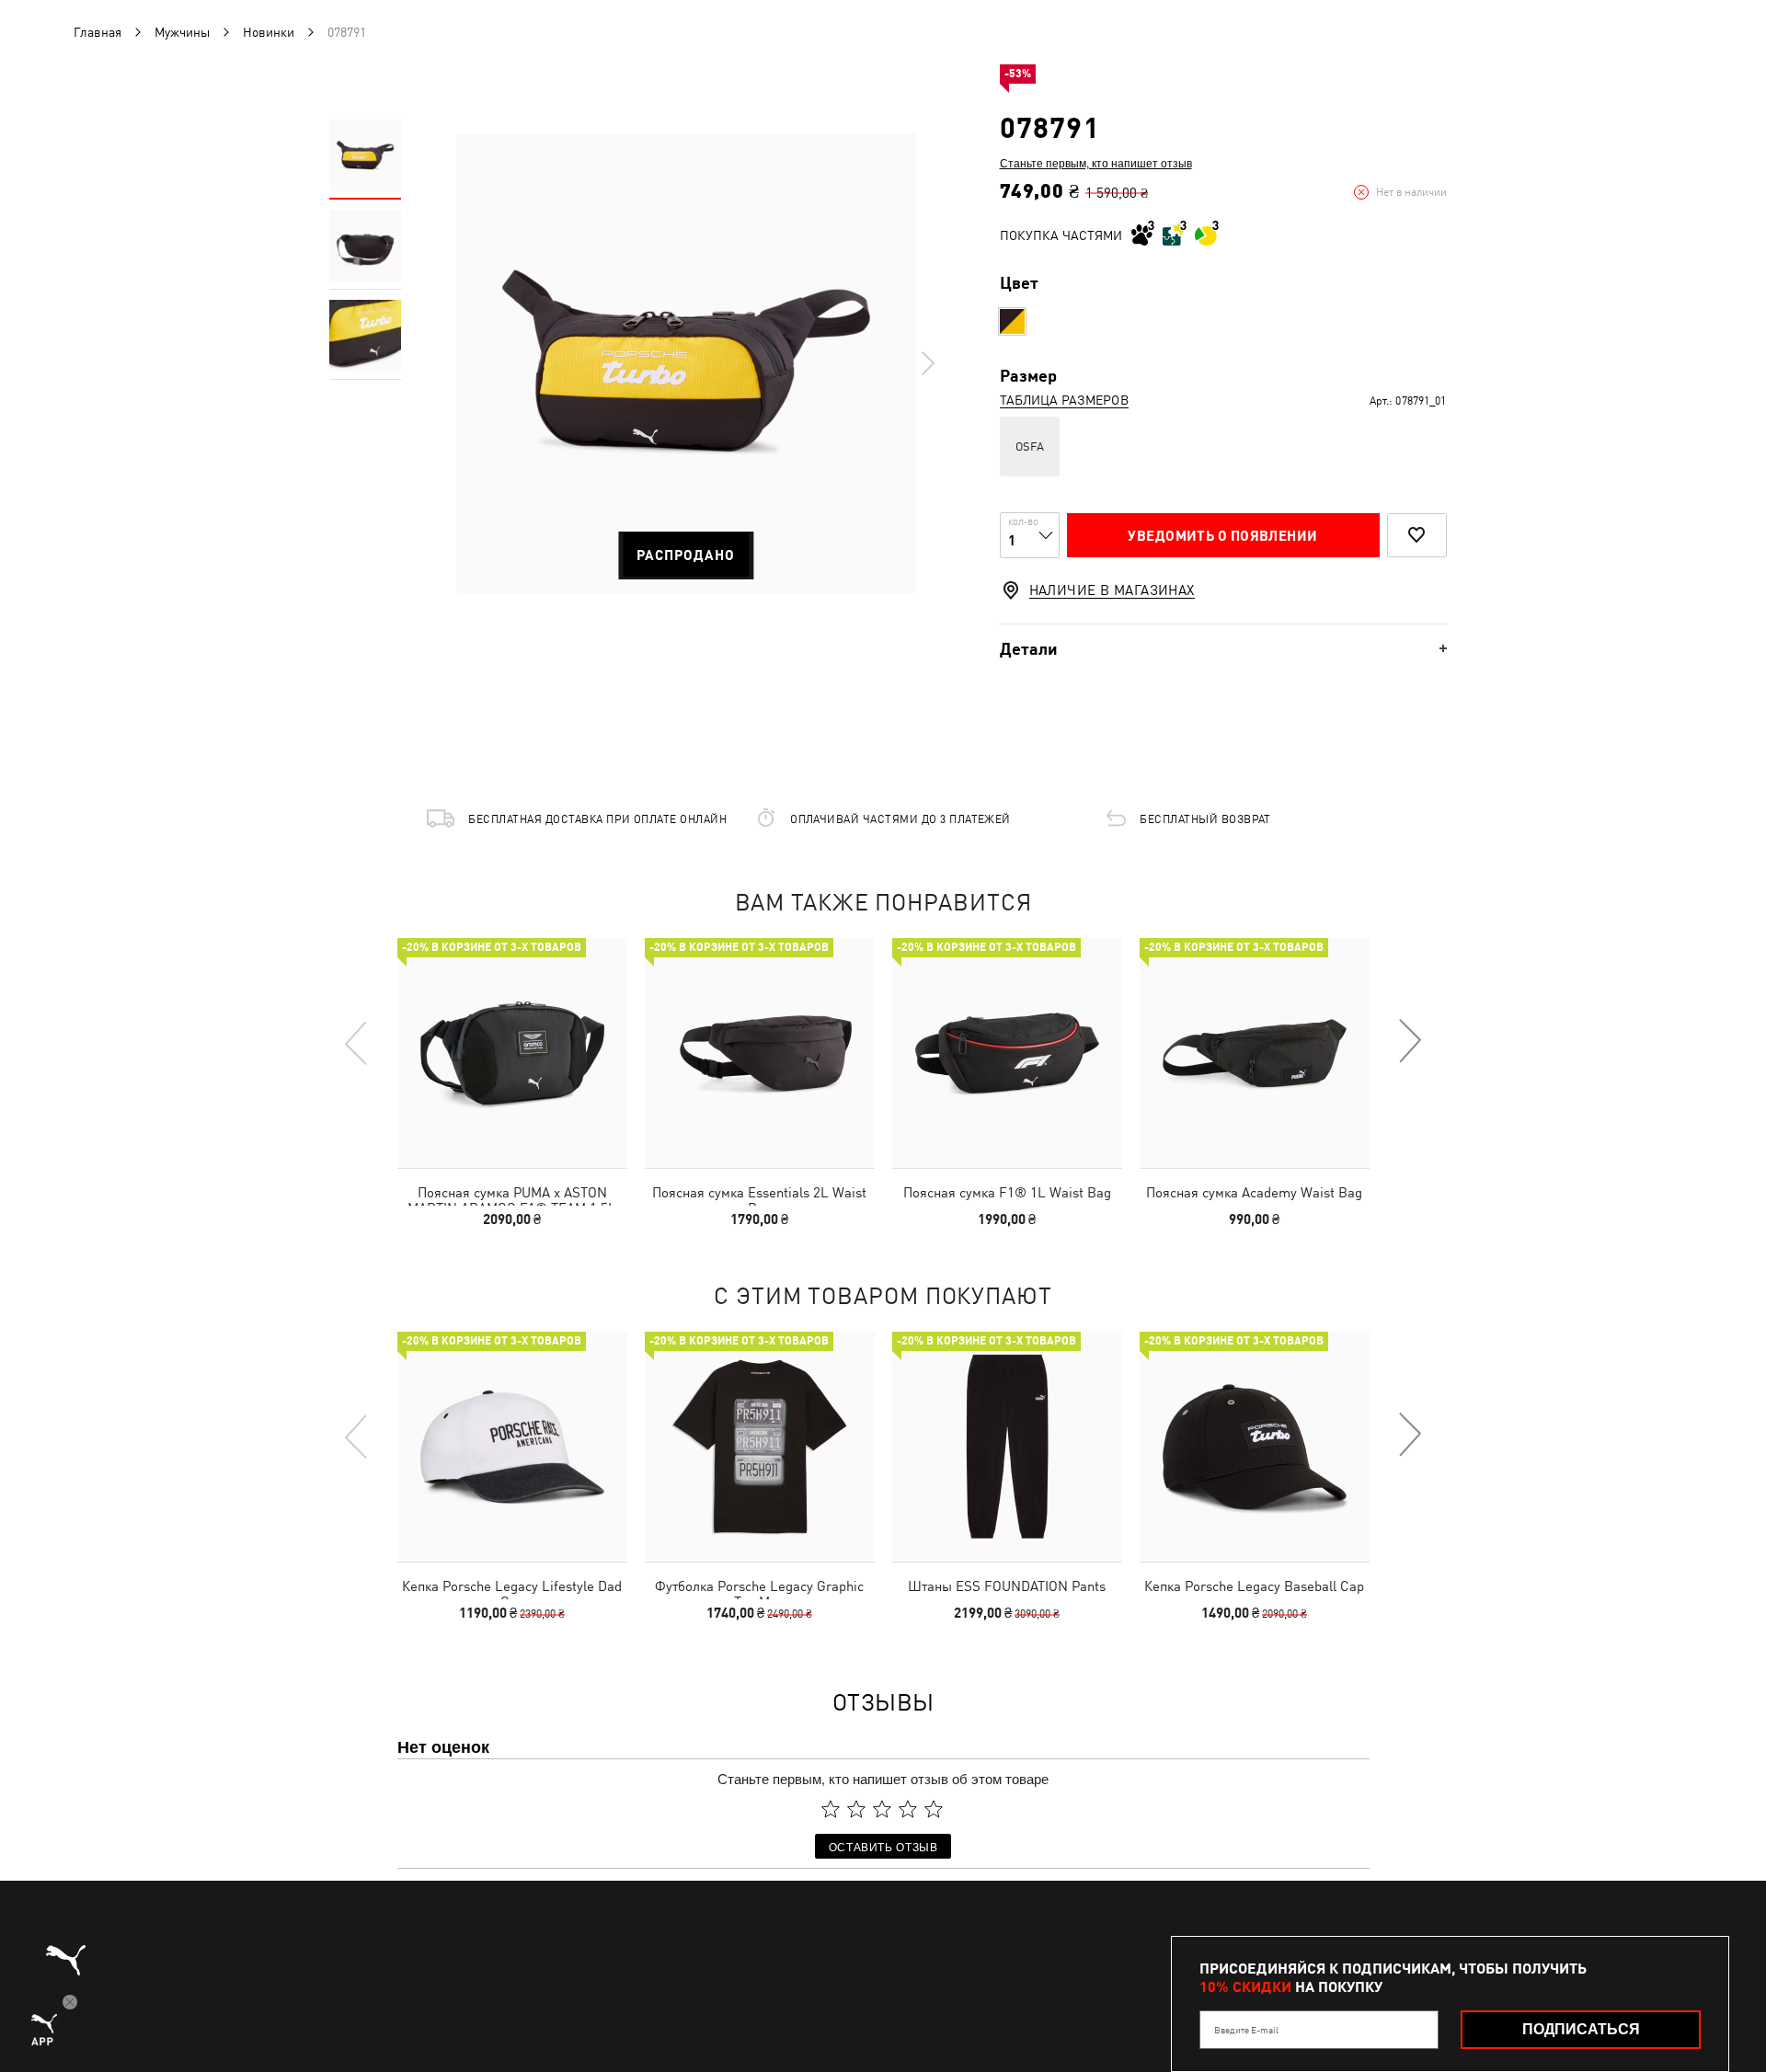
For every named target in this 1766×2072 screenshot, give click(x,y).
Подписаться (1581, 2029)
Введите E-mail (1246, 2030)
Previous (357, 1042)
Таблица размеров (1064, 400)
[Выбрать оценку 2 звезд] (856, 1809)
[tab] (1223, 649)
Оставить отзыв (883, 1846)
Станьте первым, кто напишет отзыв (1096, 163)
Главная (97, 32)
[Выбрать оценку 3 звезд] (882, 1809)
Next (927, 363)
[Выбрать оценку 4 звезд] (908, 1809)
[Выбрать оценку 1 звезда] (831, 1809)
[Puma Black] (1012, 321)
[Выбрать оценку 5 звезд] (934, 1809)
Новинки (269, 32)
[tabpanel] (686, 363)
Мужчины (182, 32)
